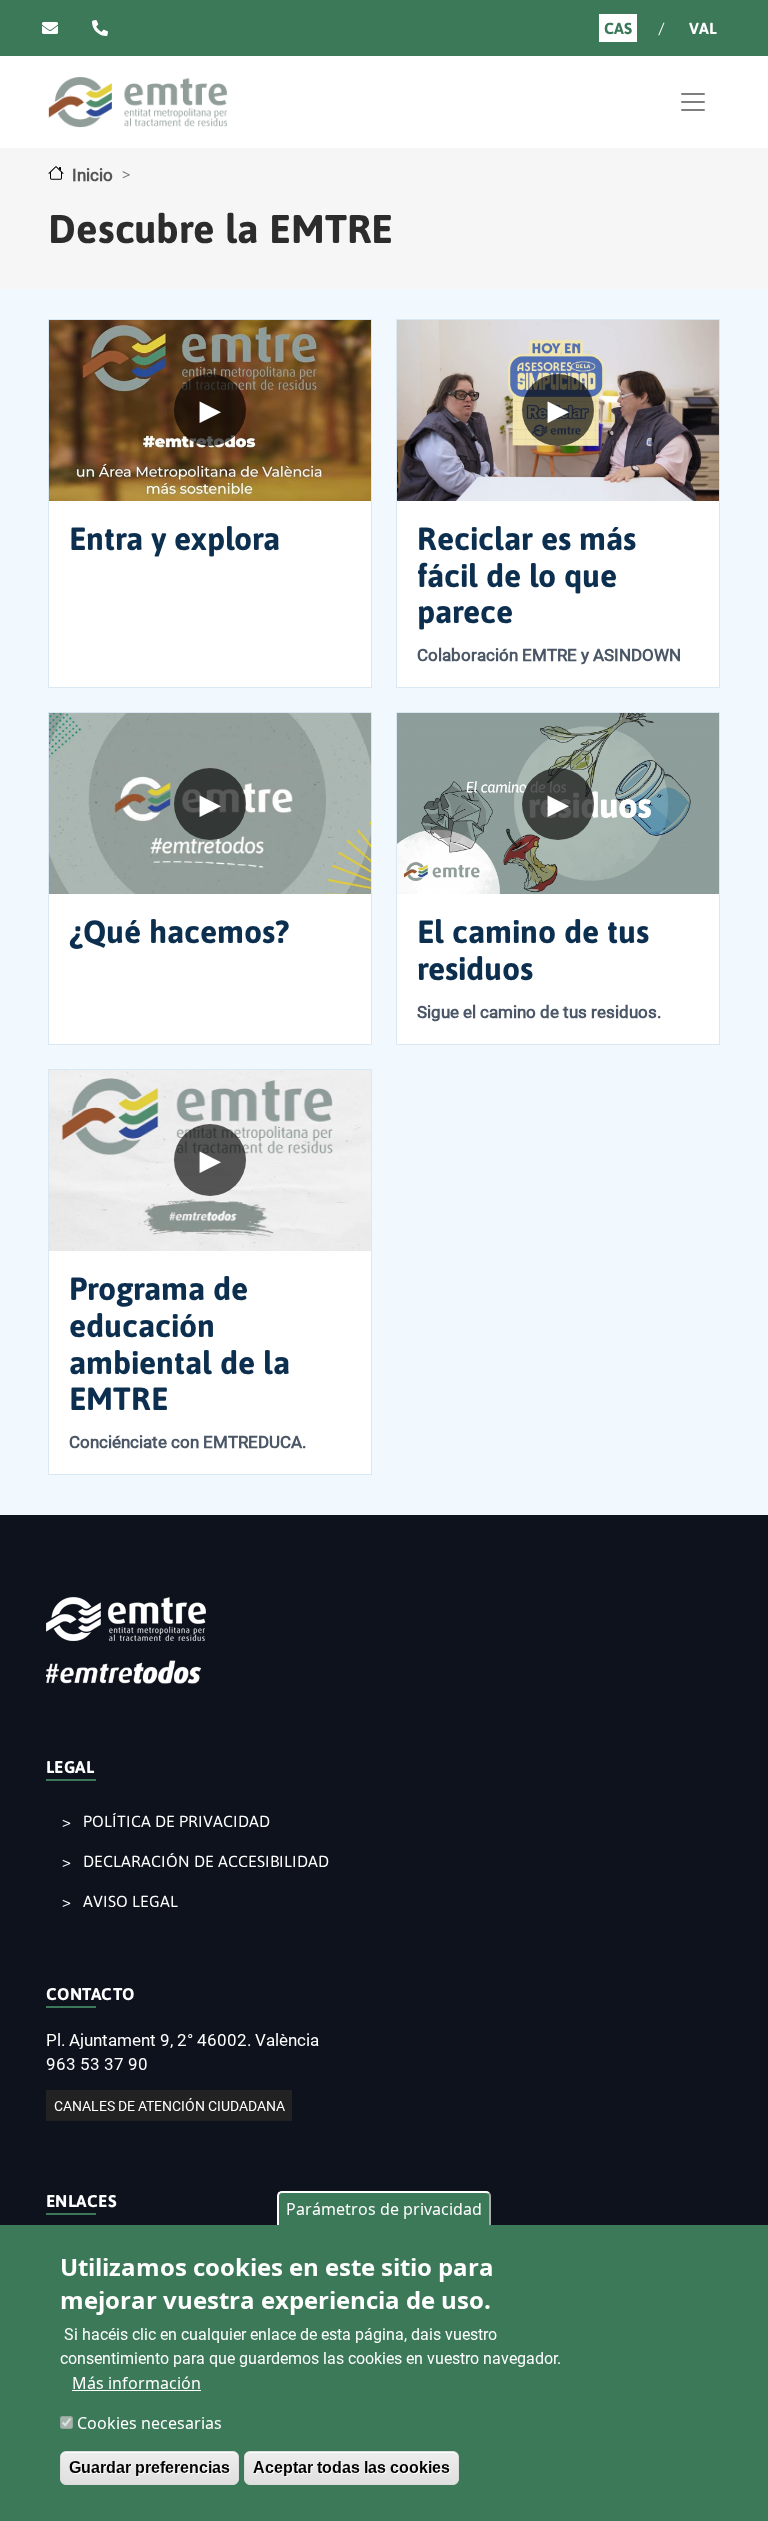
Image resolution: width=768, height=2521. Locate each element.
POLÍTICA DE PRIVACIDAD (176, 1821)
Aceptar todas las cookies (351, 2467)
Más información (136, 2383)
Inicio (92, 175)
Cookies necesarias (149, 2423)
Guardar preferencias (149, 2467)
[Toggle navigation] (693, 102)
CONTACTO (90, 1994)
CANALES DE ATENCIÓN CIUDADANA (169, 2106)
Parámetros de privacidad (384, 2209)
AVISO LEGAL (130, 1901)
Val (703, 28)
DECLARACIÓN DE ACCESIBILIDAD (206, 1861)
